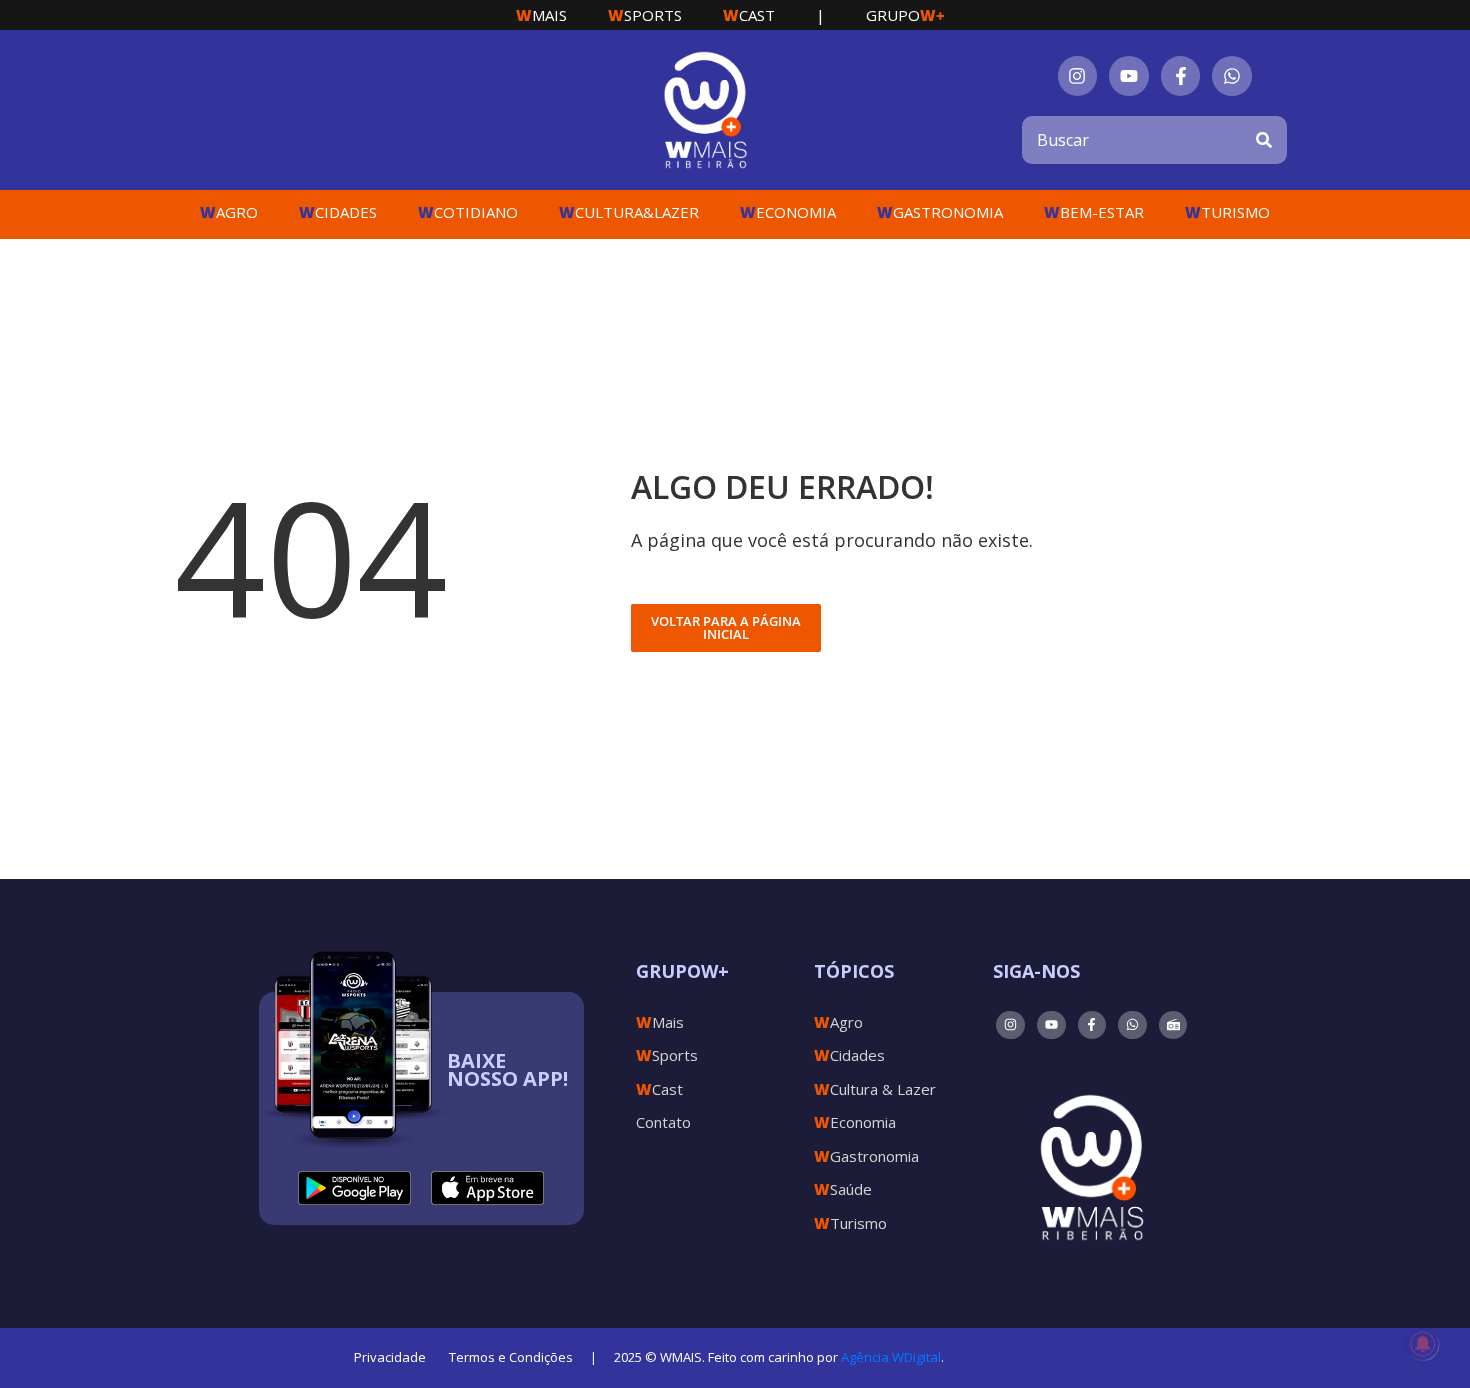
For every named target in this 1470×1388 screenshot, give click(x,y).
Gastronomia (940, 212)
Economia (788, 212)
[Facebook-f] (1181, 76)
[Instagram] (1078, 76)
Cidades (338, 212)
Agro (229, 212)
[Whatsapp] (1232, 76)
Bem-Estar (1094, 212)
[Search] (1264, 140)
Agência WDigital (891, 1357)
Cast (749, 15)
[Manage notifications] (1423, 1344)
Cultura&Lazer (629, 212)
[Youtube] (1129, 76)
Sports (645, 15)
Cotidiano (468, 212)
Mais (541, 15)
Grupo (905, 15)
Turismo (1227, 212)
